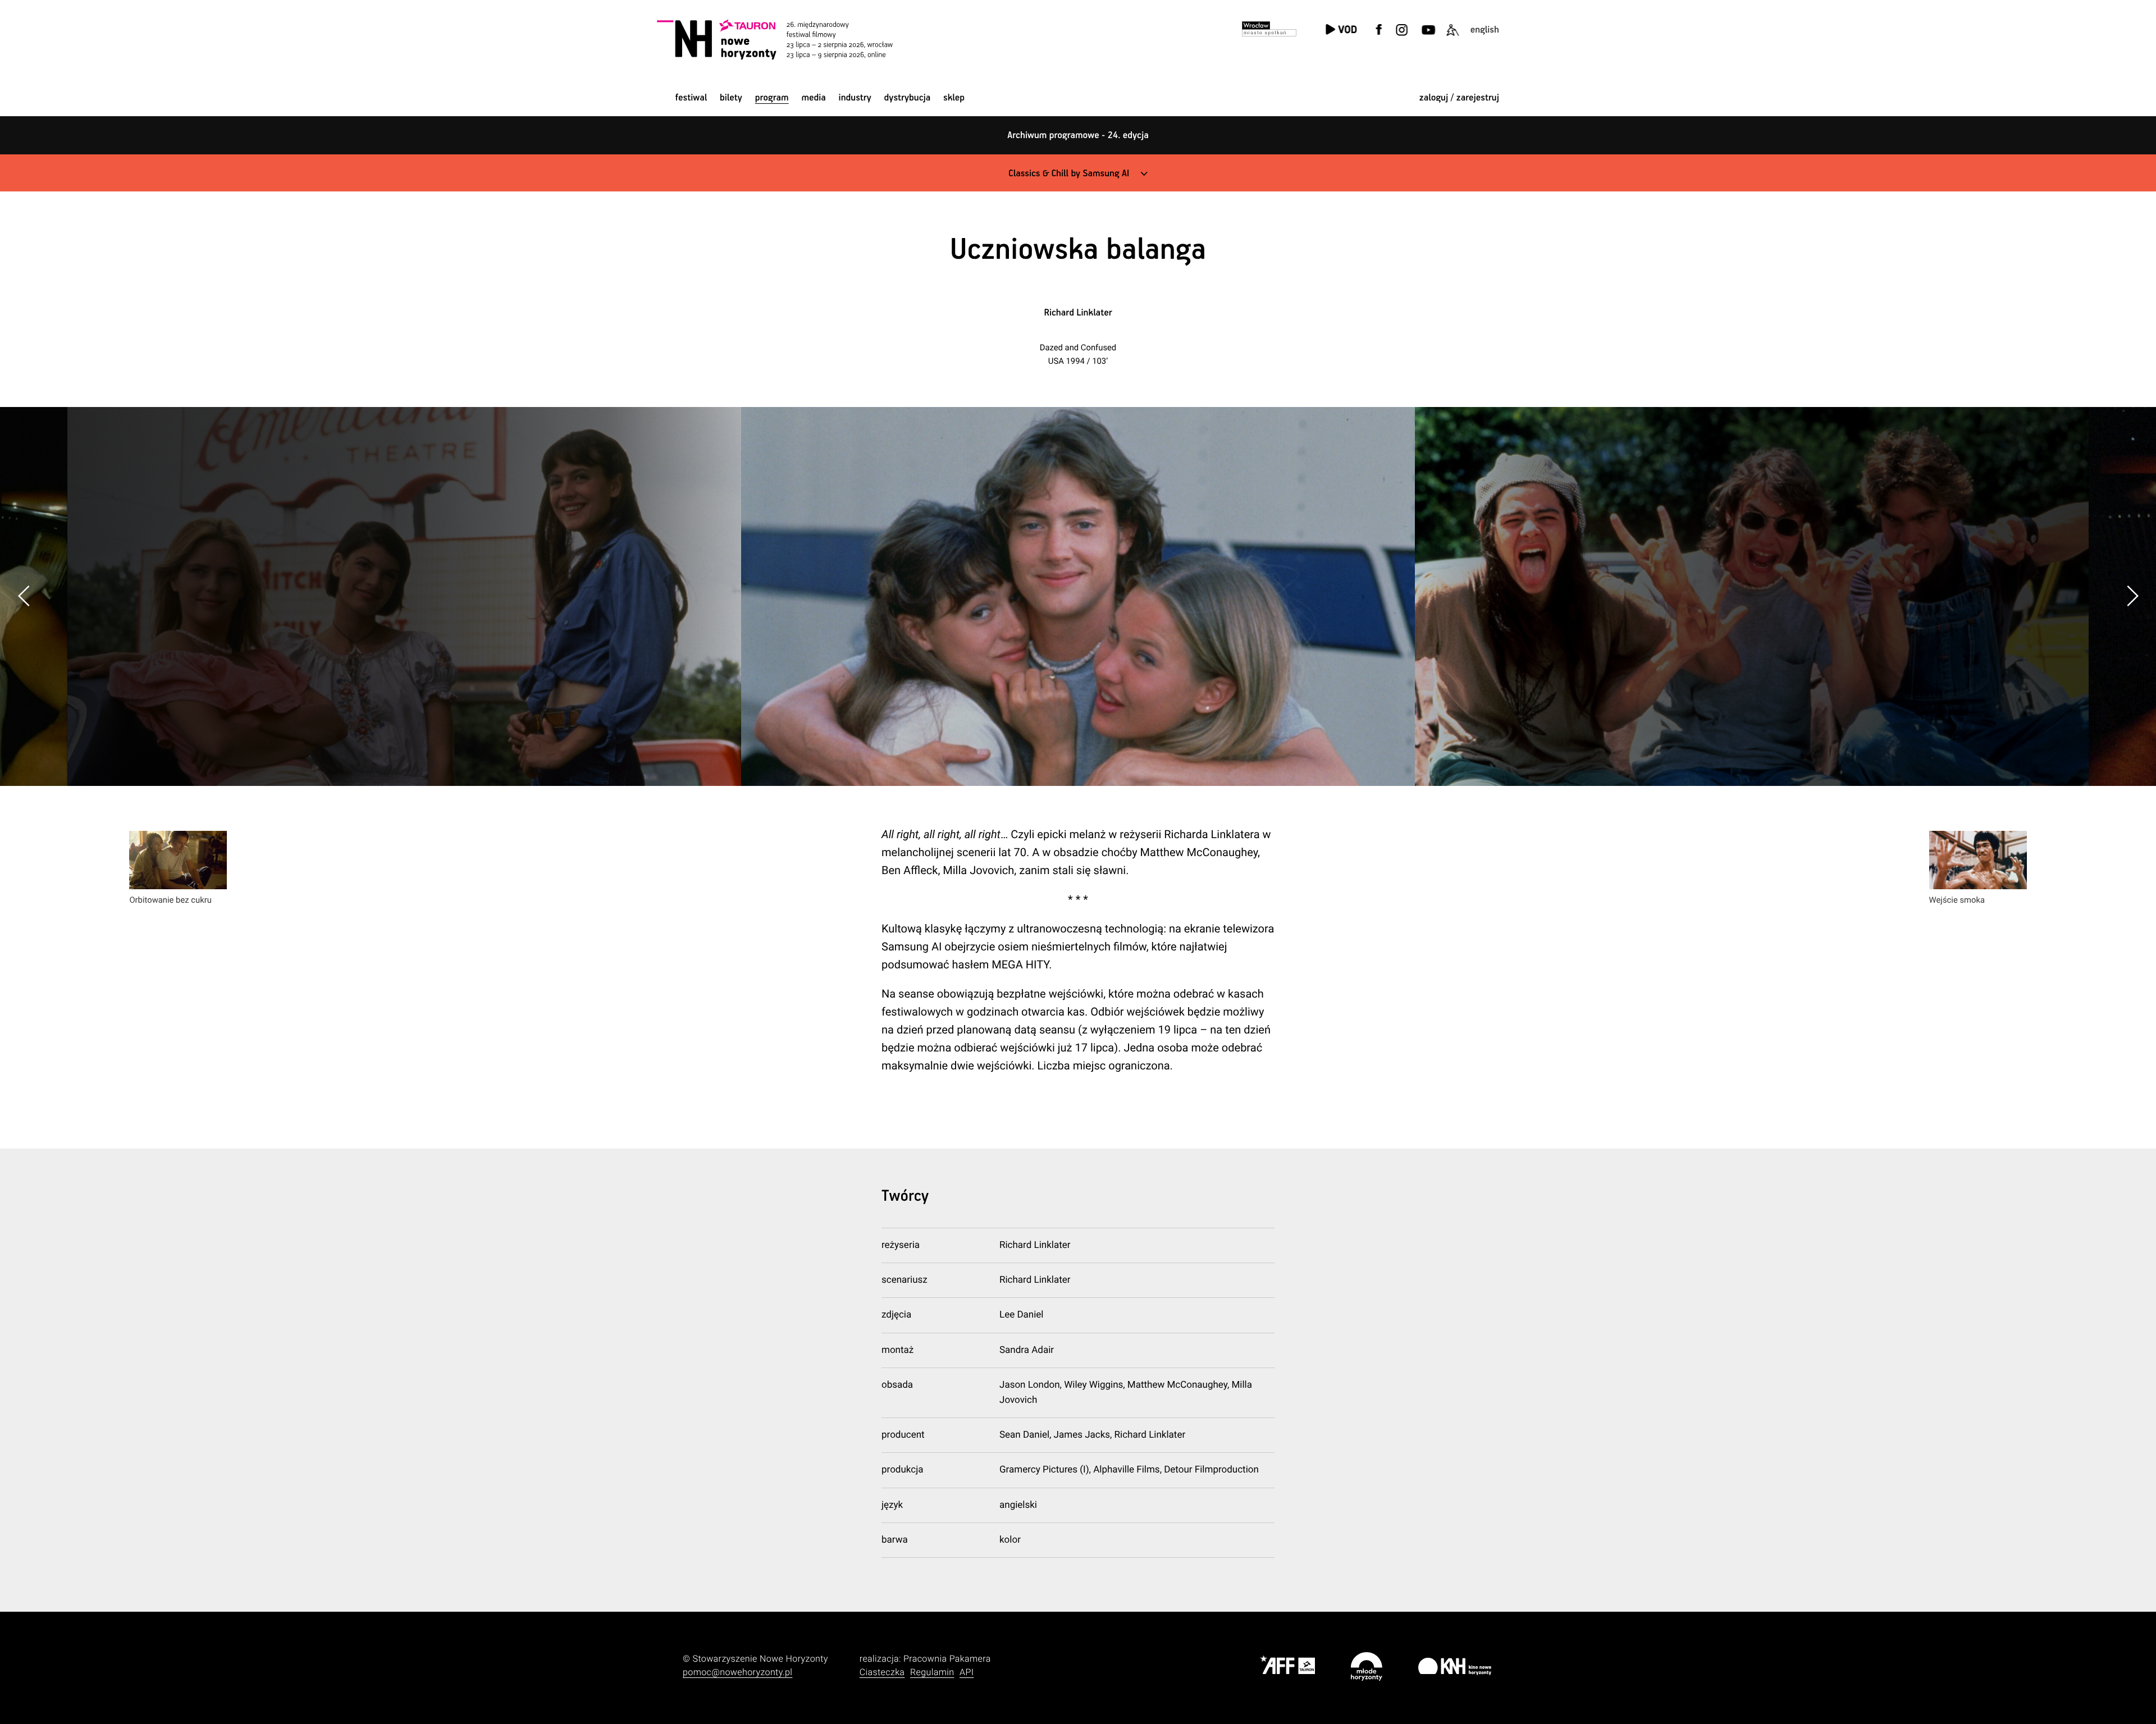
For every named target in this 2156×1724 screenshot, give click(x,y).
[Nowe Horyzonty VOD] (1341, 31)
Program (772, 98)
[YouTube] (1427, 37)
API (967, 1672)
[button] (2132, 596)
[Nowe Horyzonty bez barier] (1452, 37)
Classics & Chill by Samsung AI (1069, 174)
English (1485, 30)
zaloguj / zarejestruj (1459, 98)
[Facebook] (1379, 37)
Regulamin (932, 1672)
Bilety (731, 98)
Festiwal (691, 98)
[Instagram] (1401, 37)
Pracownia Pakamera (947, 1659)
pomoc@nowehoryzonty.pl (737, 1672)
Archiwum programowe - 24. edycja (1078, 136)
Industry (855, 98)
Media (813, 98)
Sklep (954, 98)
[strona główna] (790, 39)
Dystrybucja (908, 98)
